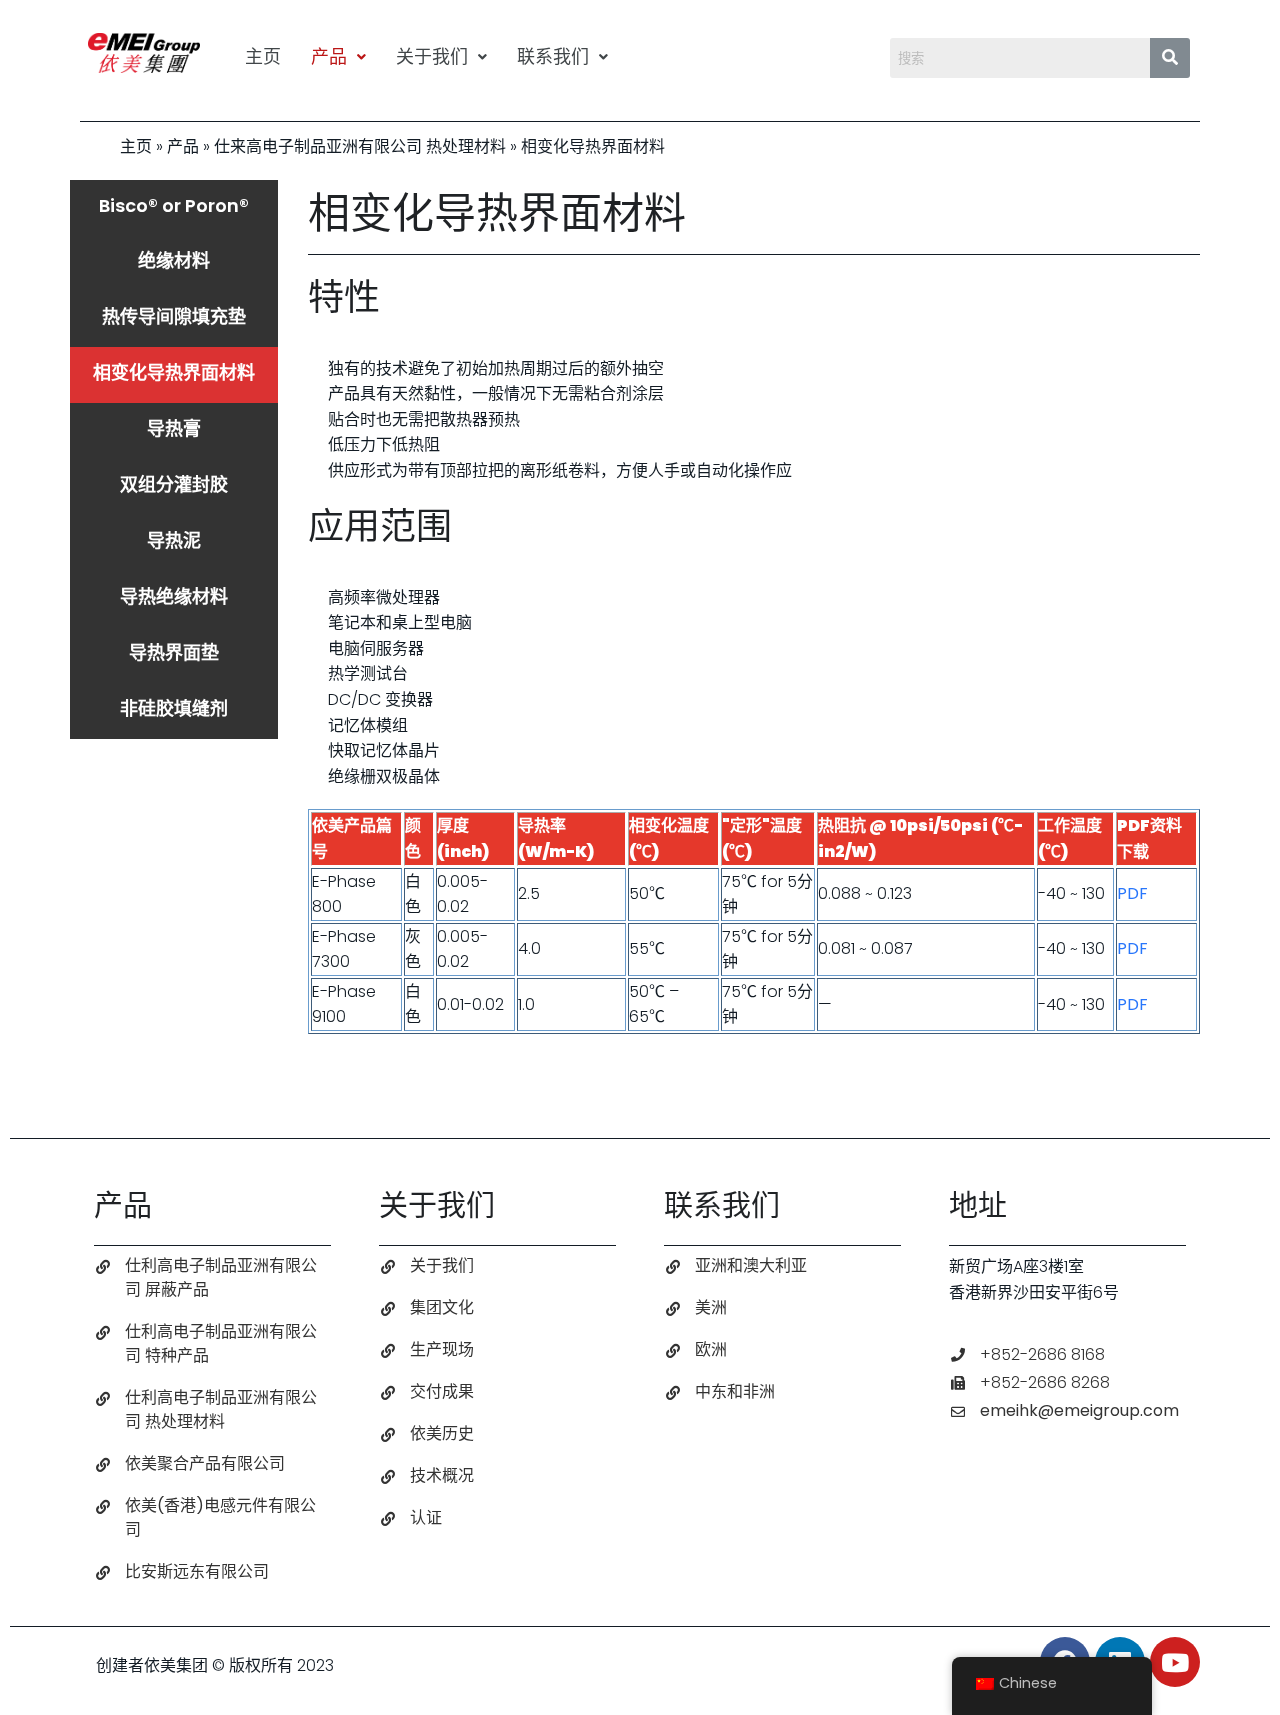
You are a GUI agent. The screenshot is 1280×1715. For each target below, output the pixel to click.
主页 (263, 56)
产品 (329, 56)
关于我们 (432, 56)
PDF (1132, 893)
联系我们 (553, 56)
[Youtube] (1175, 1662)
